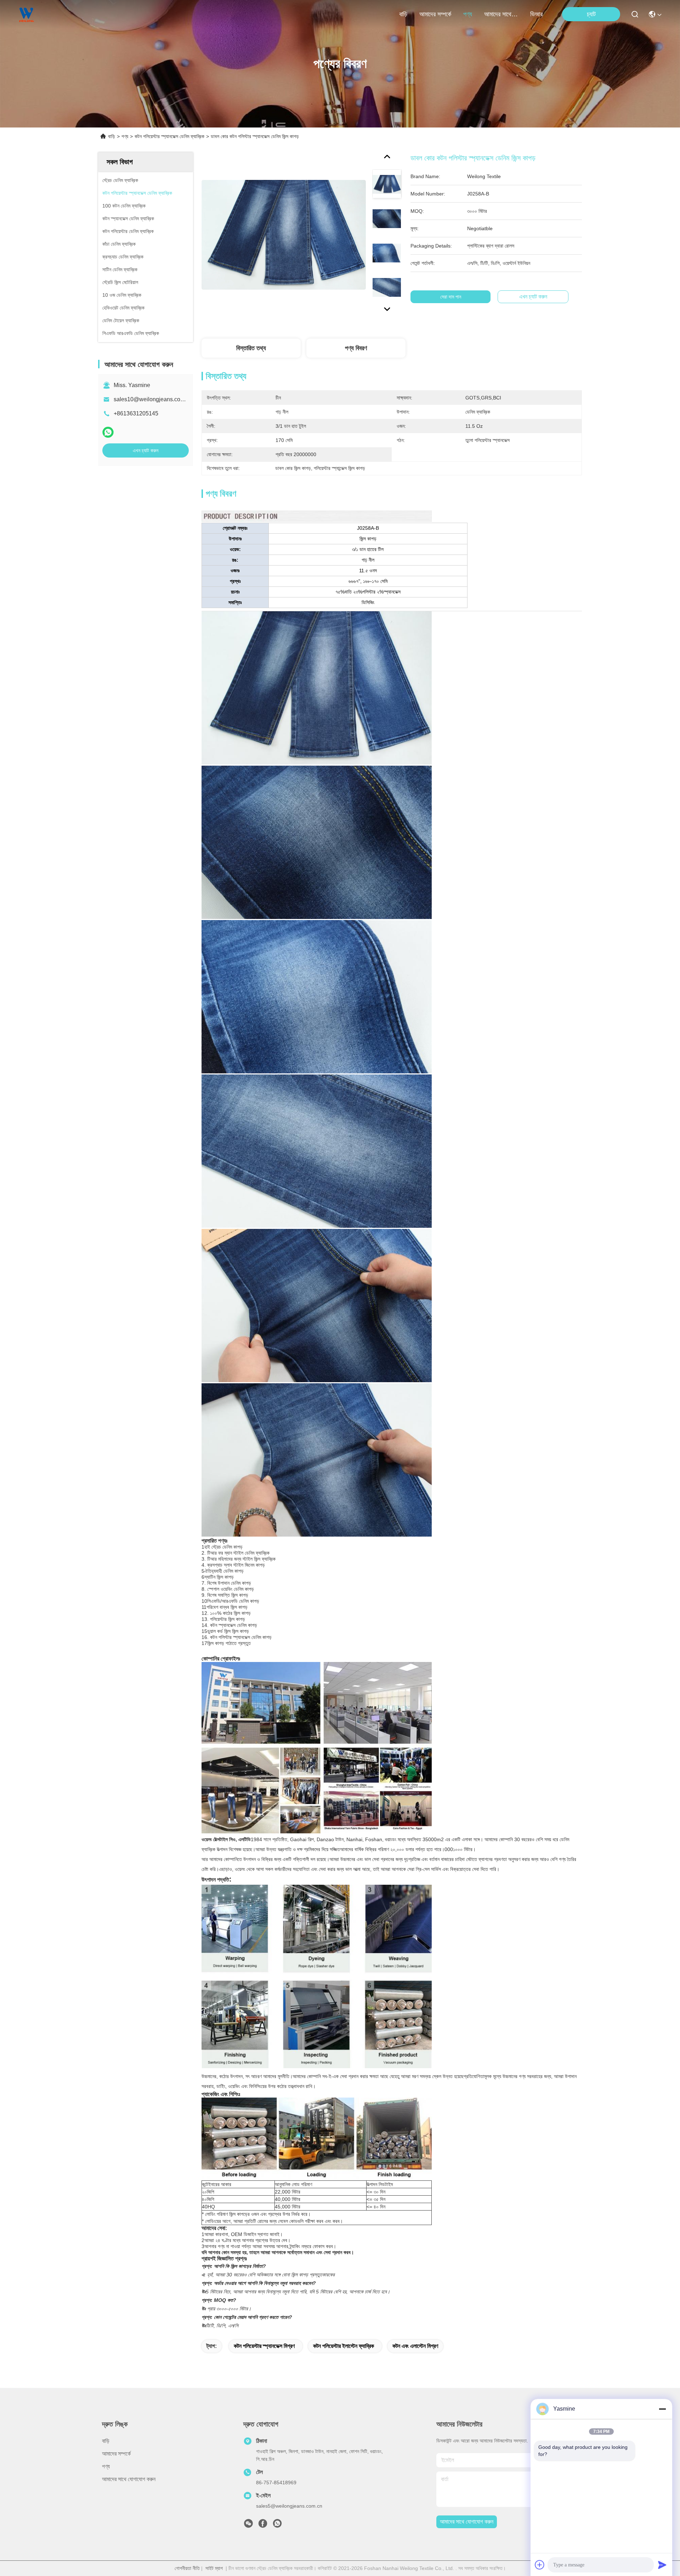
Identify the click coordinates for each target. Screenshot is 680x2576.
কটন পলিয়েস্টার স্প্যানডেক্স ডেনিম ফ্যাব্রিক (169, 136)
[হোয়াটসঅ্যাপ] (108, 432)
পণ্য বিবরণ (356, 348)
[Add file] (540, 2565)
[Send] (662, 2565)
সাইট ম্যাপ (214, 2568)
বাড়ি (403, 14)
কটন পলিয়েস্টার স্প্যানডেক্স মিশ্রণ (264, 2346)
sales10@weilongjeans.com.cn (153, 399)
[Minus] (662, 2409)
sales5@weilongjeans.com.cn (289, 2506)
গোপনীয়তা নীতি (187, 2568)
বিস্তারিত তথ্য (251, 348)
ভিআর (536, 14)
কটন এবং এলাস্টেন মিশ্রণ (415, 2346)
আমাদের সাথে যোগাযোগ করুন (501, 14)
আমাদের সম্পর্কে (435, 14)
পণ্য (468, 14)
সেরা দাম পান (451, 297)
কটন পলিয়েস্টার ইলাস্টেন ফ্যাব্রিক (344, 2346)
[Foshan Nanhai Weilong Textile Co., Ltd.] (27, 14)
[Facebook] (263, 2525)
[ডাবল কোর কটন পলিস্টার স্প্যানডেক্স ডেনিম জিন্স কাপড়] (284, 234)
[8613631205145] (277, 2525)
